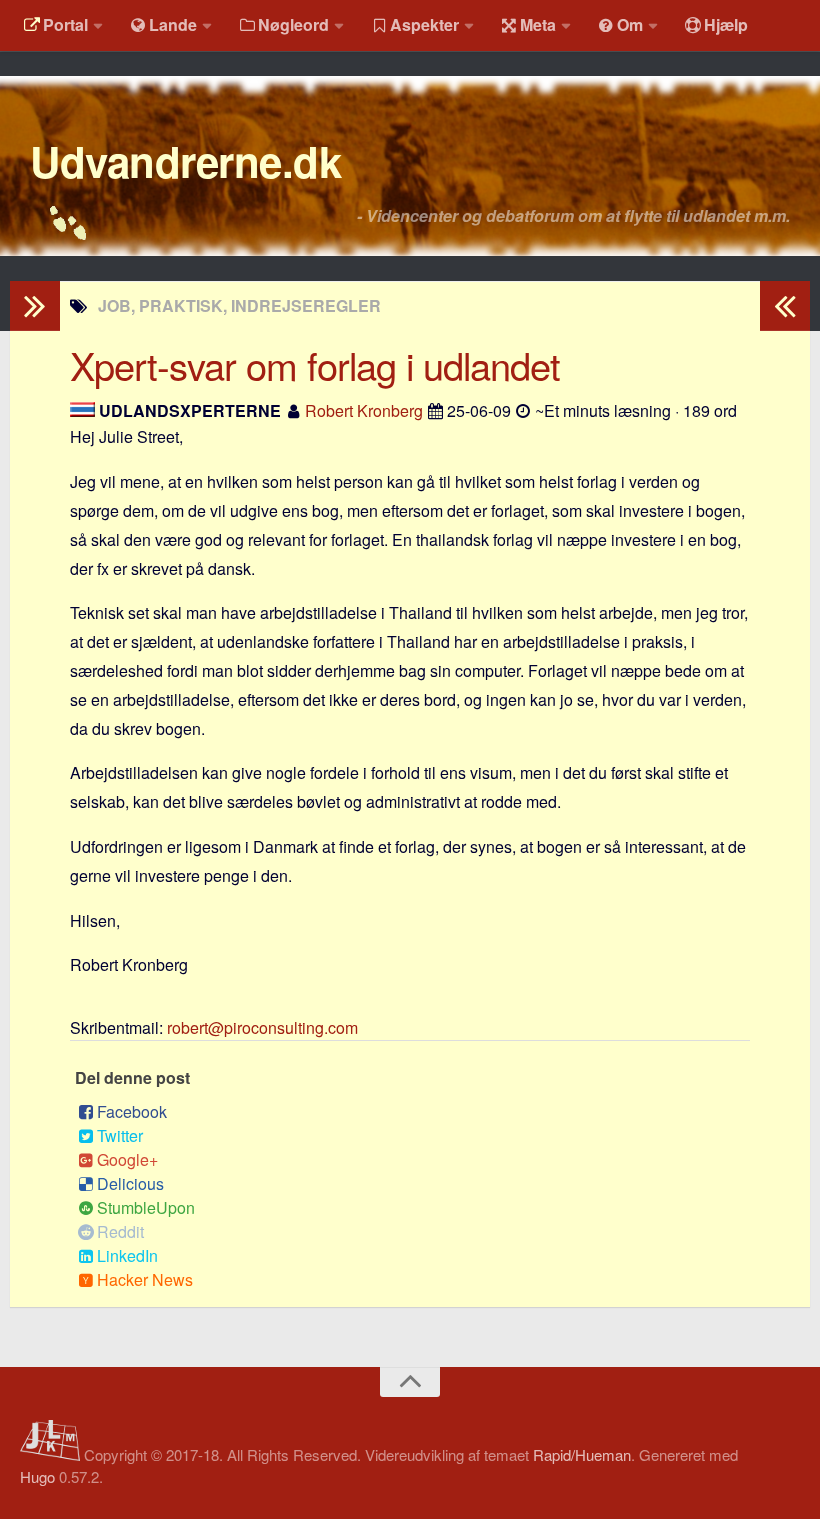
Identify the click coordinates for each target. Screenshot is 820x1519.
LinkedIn (127, 1255)
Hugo (37, 1476)
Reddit (120, 1231)
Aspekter (424, 24)
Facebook (132, 1111)
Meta (538, 24)
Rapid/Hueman (582, 1454)
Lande (173, 24)
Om (630, 24)
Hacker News (145, 1279)
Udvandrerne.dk (185, 161)
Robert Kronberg (364, 410)
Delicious (130, 1183)
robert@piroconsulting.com (262, 1027)
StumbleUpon (146, 1207)
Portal (65, 24)
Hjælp (726, 24)
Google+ (127, 1159)
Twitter (120, 1135)
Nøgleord (293, 24)
